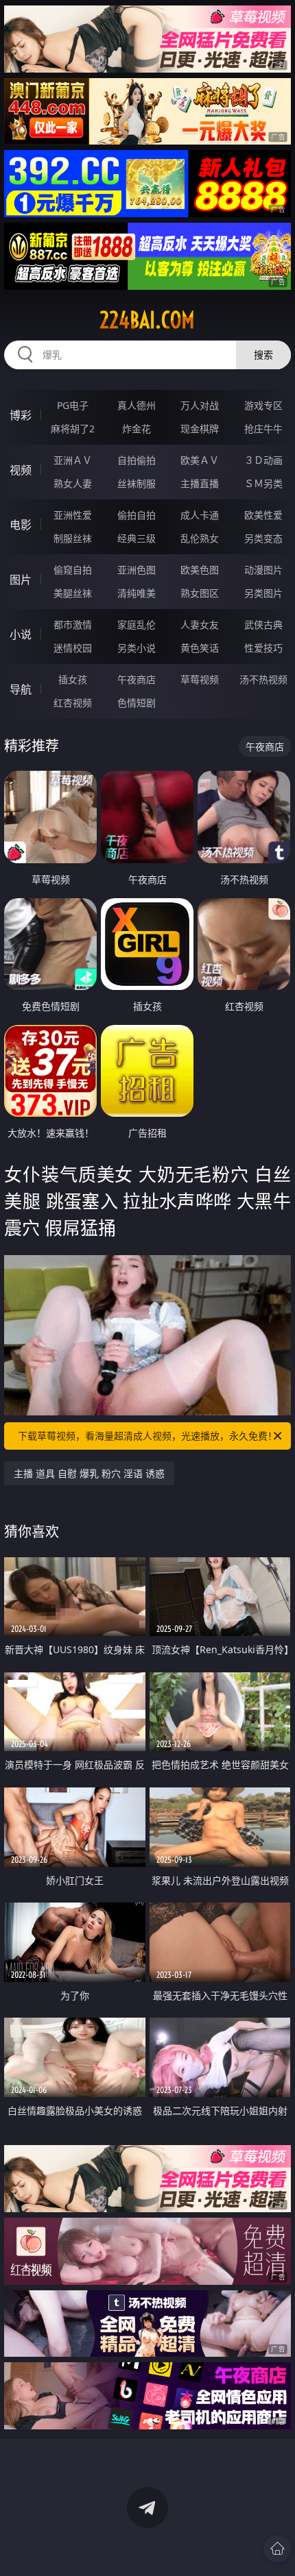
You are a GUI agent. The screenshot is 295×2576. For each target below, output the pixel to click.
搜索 (263, 355)
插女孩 (73, 679)
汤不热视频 (263, 679)
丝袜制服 (137, 483)
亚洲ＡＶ (73, 460)
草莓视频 (200, 679)
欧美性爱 (263, 515)
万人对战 (200, 405)
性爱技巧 (263, 648)
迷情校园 (73, 648)
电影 (21, 525)
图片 (21, 580)
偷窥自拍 (73, 570)
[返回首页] (277, 2549)
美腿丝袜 (73, 593)
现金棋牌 (200, 429)
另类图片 (263, 593)
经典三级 (137, 538)
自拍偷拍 (137, 460)
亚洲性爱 (73, 515)
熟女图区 (200, 593)
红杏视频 (73, 703)
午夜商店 (137, 679)
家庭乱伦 (137, 624)
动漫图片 (263, 570)
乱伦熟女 (200, 538)
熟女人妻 (73, 483)
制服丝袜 (73, 538)
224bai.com (147, 320)
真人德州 (137, 405)
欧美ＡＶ (200, 460)
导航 (21, 689)
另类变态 (263, 538)
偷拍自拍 (137, 515)
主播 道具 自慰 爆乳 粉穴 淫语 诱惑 (89, 1473)
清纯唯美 (137, 593)
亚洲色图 (137, 570)
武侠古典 (263, 624)
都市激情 (73, 624)
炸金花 (137, 429)
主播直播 (200, 483)
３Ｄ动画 (263, 460)
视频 (21, 470)
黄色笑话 (200, 648)
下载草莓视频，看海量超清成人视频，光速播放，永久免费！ (147, 1436)
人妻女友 (200, 624)
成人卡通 (200, 515)
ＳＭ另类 (263, 483)
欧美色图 (200, 570)
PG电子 (73, 405)
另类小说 (137, 648)
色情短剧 (137, 703)
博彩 (21, 415)
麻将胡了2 (73, 429)
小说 (21, 634)
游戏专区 (263, 405)
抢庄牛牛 (263, 429)
